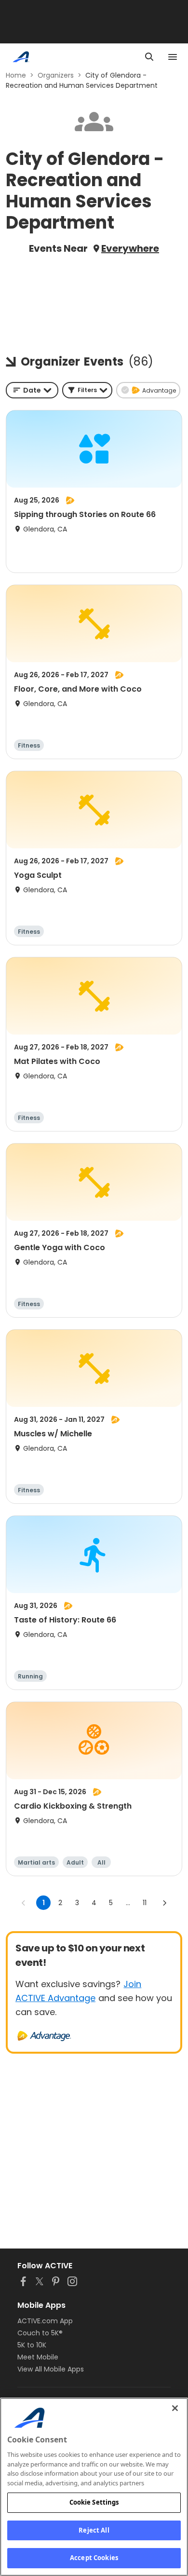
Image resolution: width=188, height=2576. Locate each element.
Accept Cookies (94, 2558)
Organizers (56, 75)
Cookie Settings (94, 2502)
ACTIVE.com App (45, 2321)
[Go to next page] (164, 1903)
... (128, 1903)
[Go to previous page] (24, 1903)
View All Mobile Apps (51, 2369)
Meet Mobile (38, 2357)
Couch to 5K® (40, 2333)
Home (16, 75)
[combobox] (32, 390)
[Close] (175, 2408)
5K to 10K (32, 2345)
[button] (87, 390)
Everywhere (130, 248)
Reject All (94, 2530)
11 (145, 1903)
